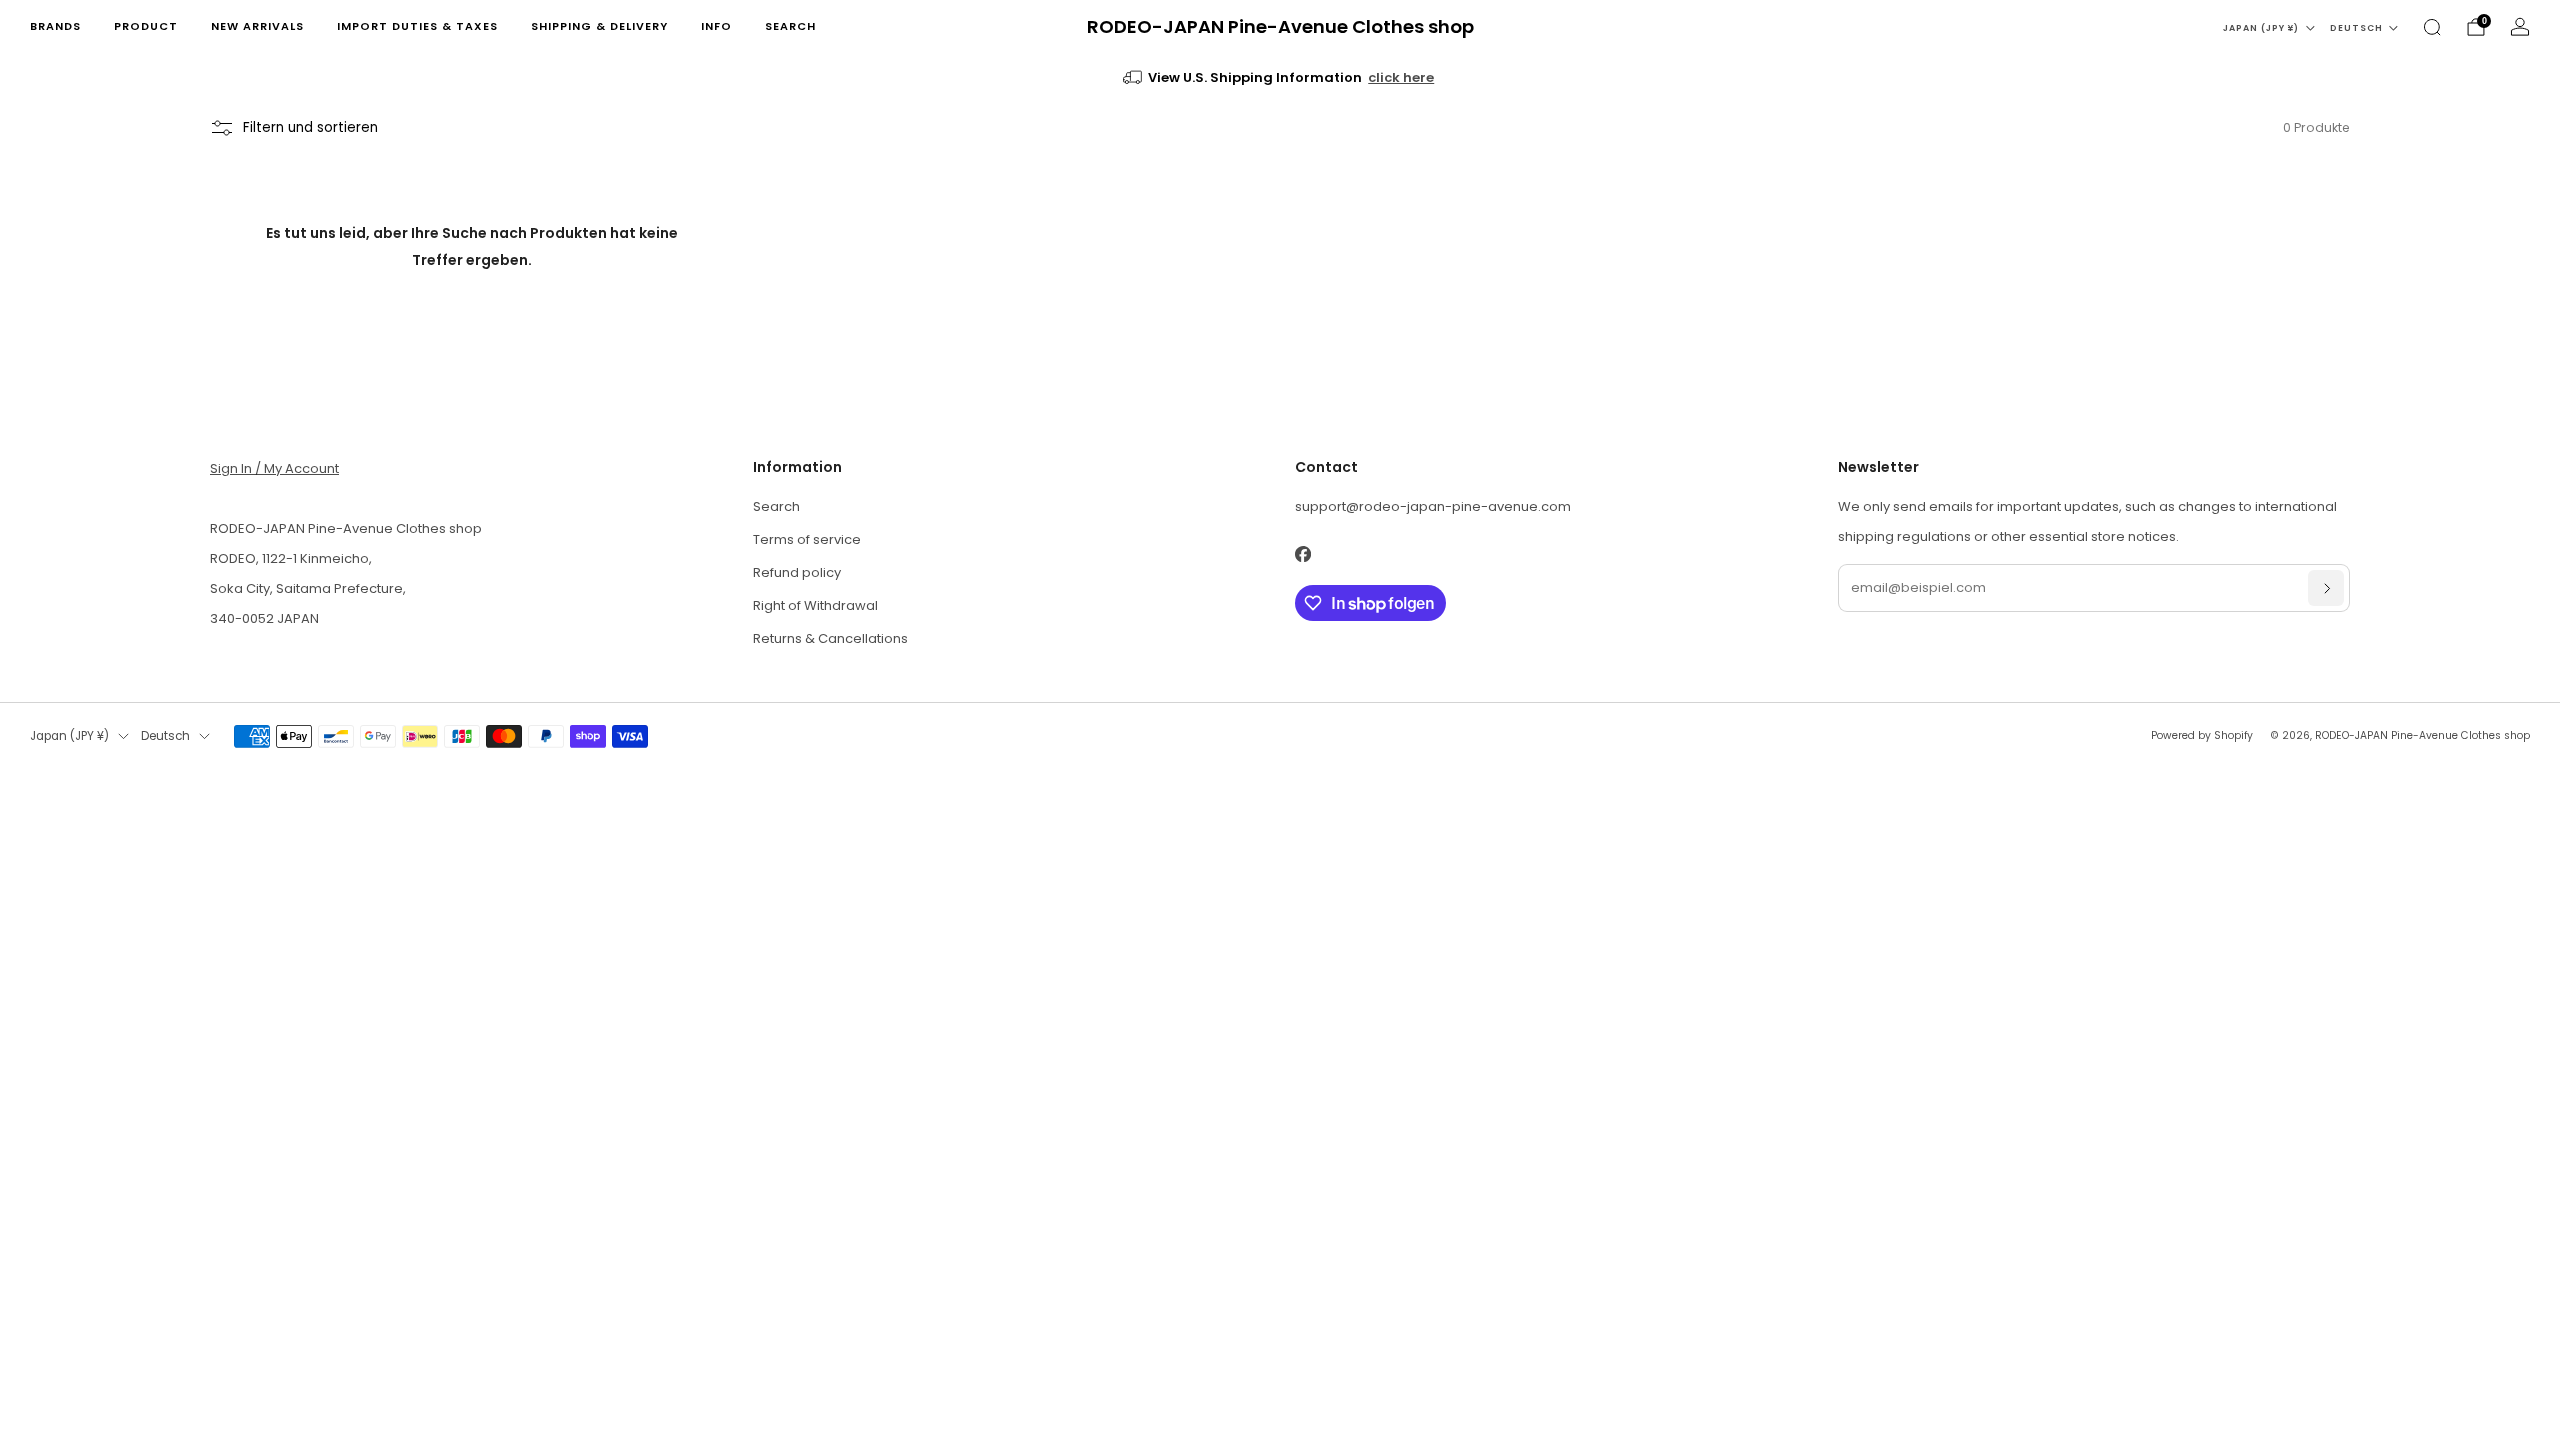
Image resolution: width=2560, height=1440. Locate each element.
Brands (55, 26)
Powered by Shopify (2202, 735)
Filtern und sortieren (310, 127)
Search (790, 26)
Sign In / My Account (274, 468)
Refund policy (797, 572)
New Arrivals (257, 26)
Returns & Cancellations (830, 638)
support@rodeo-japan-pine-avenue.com (1433, 506)
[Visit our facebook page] (1302, 553)
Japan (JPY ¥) (2261, 28)
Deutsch (2356, 28)
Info (716, 26)
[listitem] (1280, 78)
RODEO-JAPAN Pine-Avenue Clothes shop (1280, 27)
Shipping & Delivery (599, 26)
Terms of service (807, 539)
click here (1401, 77)
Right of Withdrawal (815, 605)
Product (146, 26)
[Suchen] (2432, 27)
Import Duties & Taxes (417, 26)
